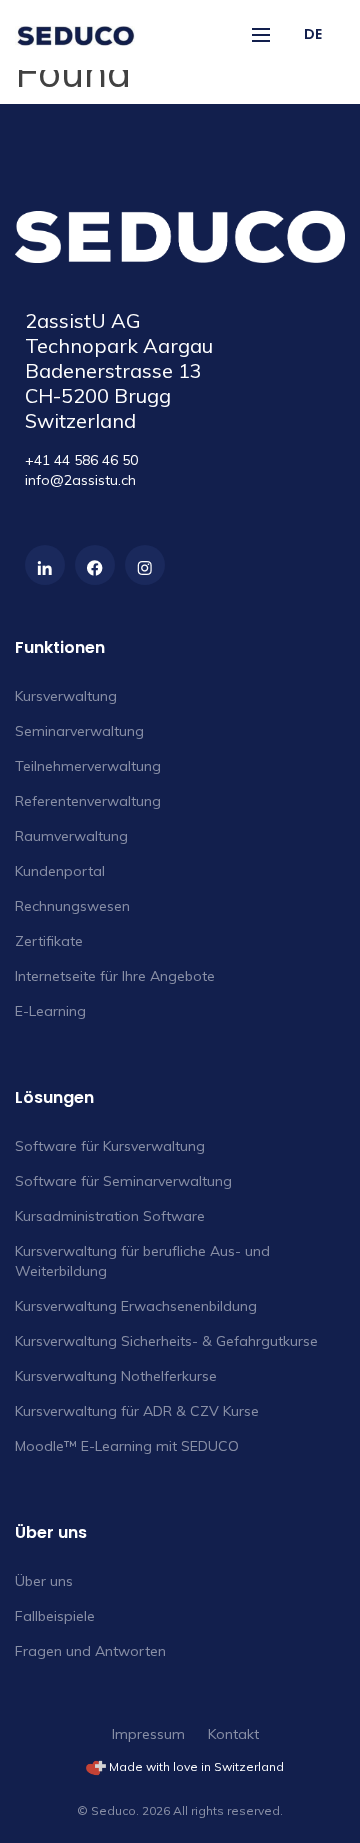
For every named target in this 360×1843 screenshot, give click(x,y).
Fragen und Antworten (90, 1651)
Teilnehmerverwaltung (88, 766)
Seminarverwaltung (79, 731)
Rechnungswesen (72, 906)
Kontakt (233, 1734)
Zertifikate (49, 941)
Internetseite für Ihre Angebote (115, 976)
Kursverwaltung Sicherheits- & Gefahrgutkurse (166, 1341)
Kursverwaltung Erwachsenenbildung (136, 1306)
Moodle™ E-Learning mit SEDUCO (127, 1446)
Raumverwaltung (71, 836)
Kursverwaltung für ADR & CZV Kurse (137, 1411)
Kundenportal (60, 871)
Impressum (148, 1734)
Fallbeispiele (55, 1616)
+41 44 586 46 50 (81, 460)
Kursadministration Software (110, 1216)
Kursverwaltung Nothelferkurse (116, 1376)
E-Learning (50, 1011)
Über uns (44, 1581)
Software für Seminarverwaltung (123, 1181)
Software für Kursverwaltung (110, 1146)
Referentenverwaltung (88, 801)
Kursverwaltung (66, 696)
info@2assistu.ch (80, 480)
